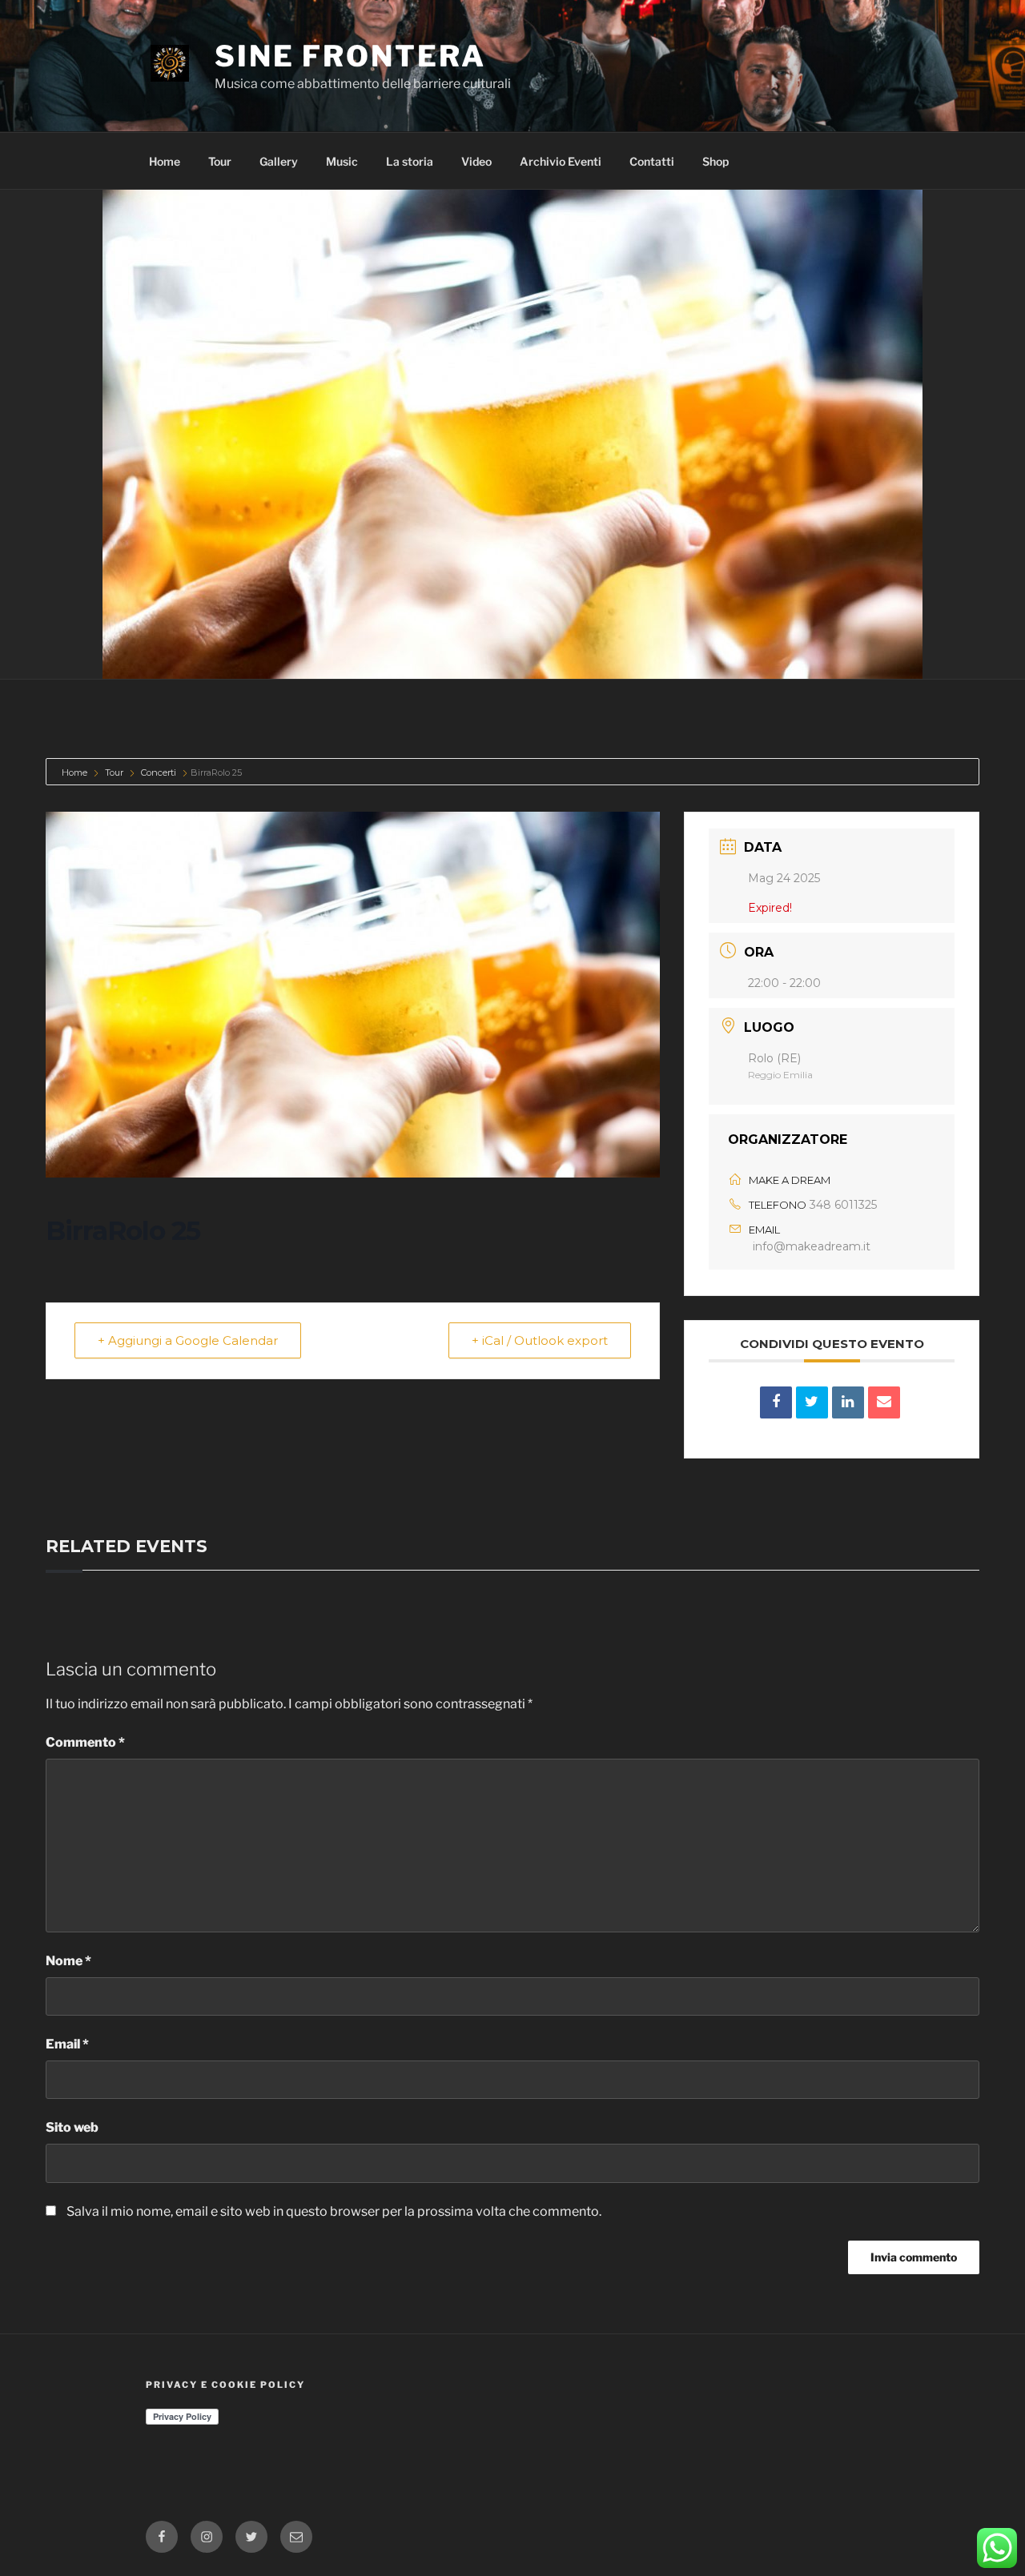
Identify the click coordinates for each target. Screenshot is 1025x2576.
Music (342, 161)
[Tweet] (812, 1402)
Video (476, 161)
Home (165, 161)
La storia (410, 161)
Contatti (652, 161)
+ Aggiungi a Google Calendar (188, 1340)
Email (67, 2044)
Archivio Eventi (561, 161)
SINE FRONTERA (350, 56)
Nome (68, 1961)
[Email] (884, 1402)
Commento (85, 1742)
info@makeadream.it (812, 1246)
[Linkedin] (848, 1402)
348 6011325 (843, 1205)
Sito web (72, 2127)
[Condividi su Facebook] (776, 1402)
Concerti (159, 772)
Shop (715, 161)
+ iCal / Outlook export (540, 1340)
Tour (220, 161)
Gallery (279, 161)
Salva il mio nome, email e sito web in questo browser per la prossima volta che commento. (334, 2211)
